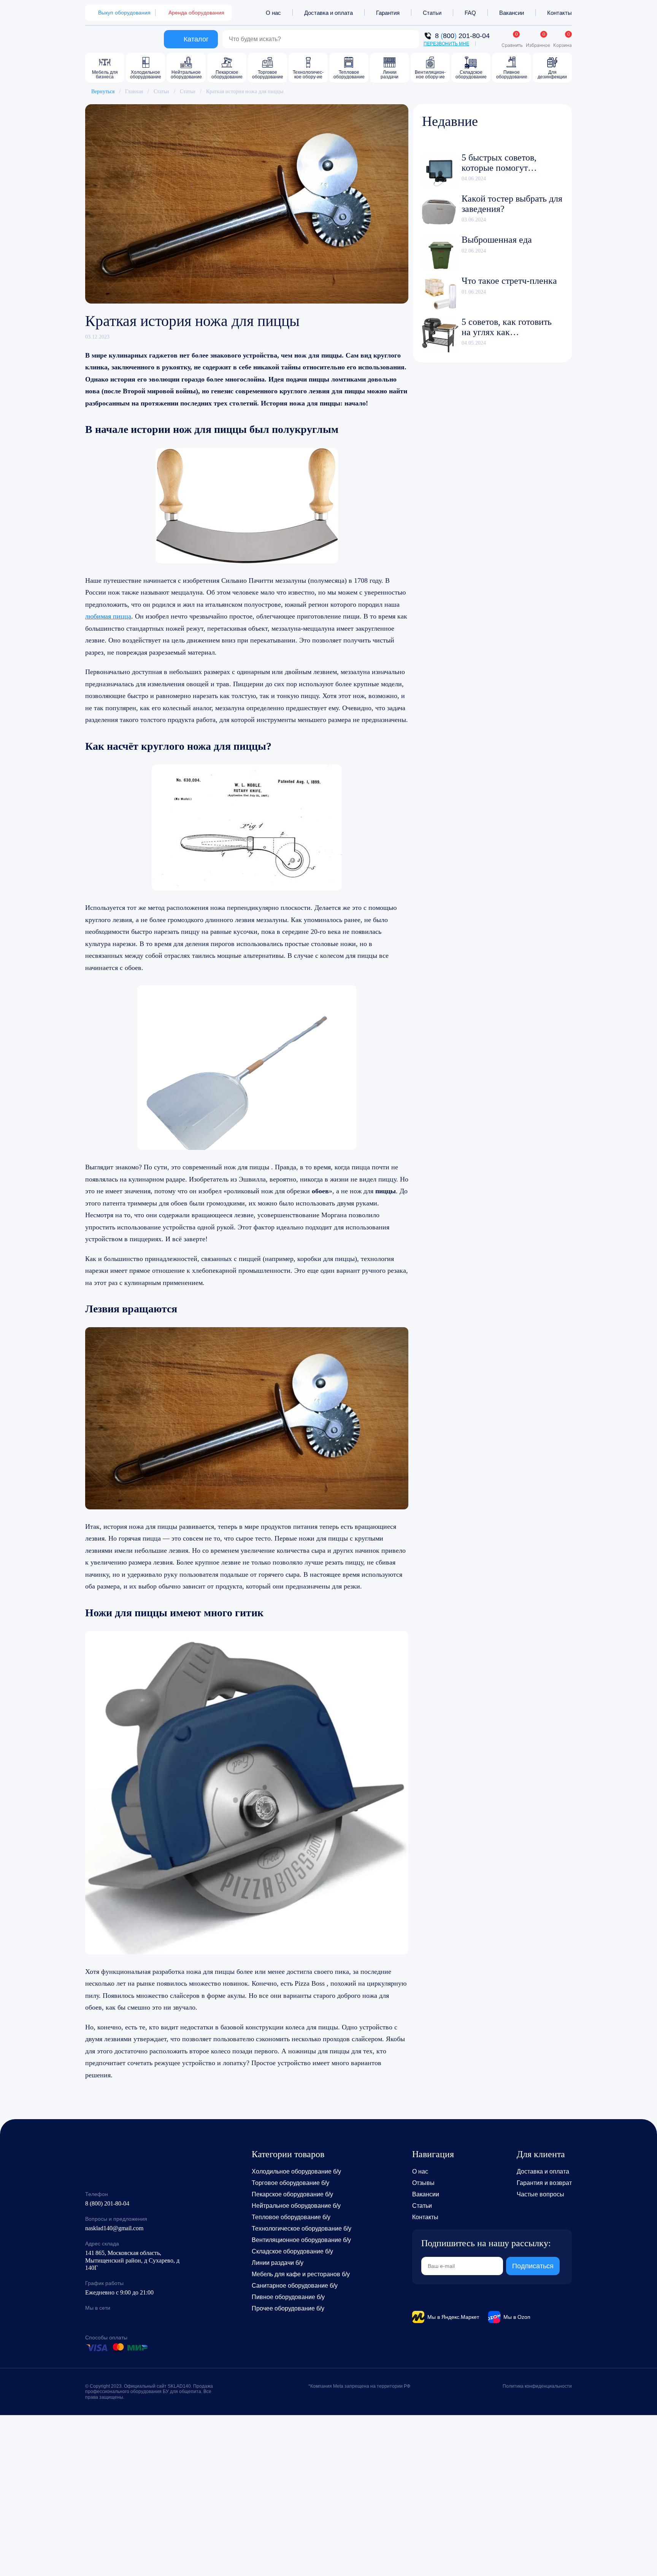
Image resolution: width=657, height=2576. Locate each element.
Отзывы (423, 2183)
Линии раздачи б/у (278, 2263)
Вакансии (512, 13)
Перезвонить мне (446, 44)
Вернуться (103, 91)
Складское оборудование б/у (292, 2251)
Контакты (559, 13)
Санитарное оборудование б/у (295, 2286)
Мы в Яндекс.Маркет (453, 2317)
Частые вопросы (540, 2194)
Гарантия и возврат (544, 2183)
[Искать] (409, 39)
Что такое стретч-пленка (509, 281)
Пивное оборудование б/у (288, 2297)
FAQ (470, 13)
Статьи (432, 13)
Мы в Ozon (517, 2317)
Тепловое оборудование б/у (291, 2217)
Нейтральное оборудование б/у (296, 2206)
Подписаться (533, 2266)
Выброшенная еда (497, 240)
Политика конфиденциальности (537, 2386)
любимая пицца (108, 616)
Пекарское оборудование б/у (292, 2194)
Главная (134, 91)
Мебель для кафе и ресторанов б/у (301, 2274)
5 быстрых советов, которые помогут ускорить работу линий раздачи (507, 163)
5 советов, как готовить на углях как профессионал (507, 327)
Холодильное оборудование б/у (296, 2171)
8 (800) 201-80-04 (107, 2203)
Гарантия (388, 13)
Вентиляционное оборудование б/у (301, 2240)
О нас (273, 13)
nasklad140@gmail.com (114, 2228)
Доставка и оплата (328, 13)
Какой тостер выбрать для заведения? (512, 204)
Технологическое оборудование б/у (302, 2229)
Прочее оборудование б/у (288, 2308)
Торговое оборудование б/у (290, 2183)
